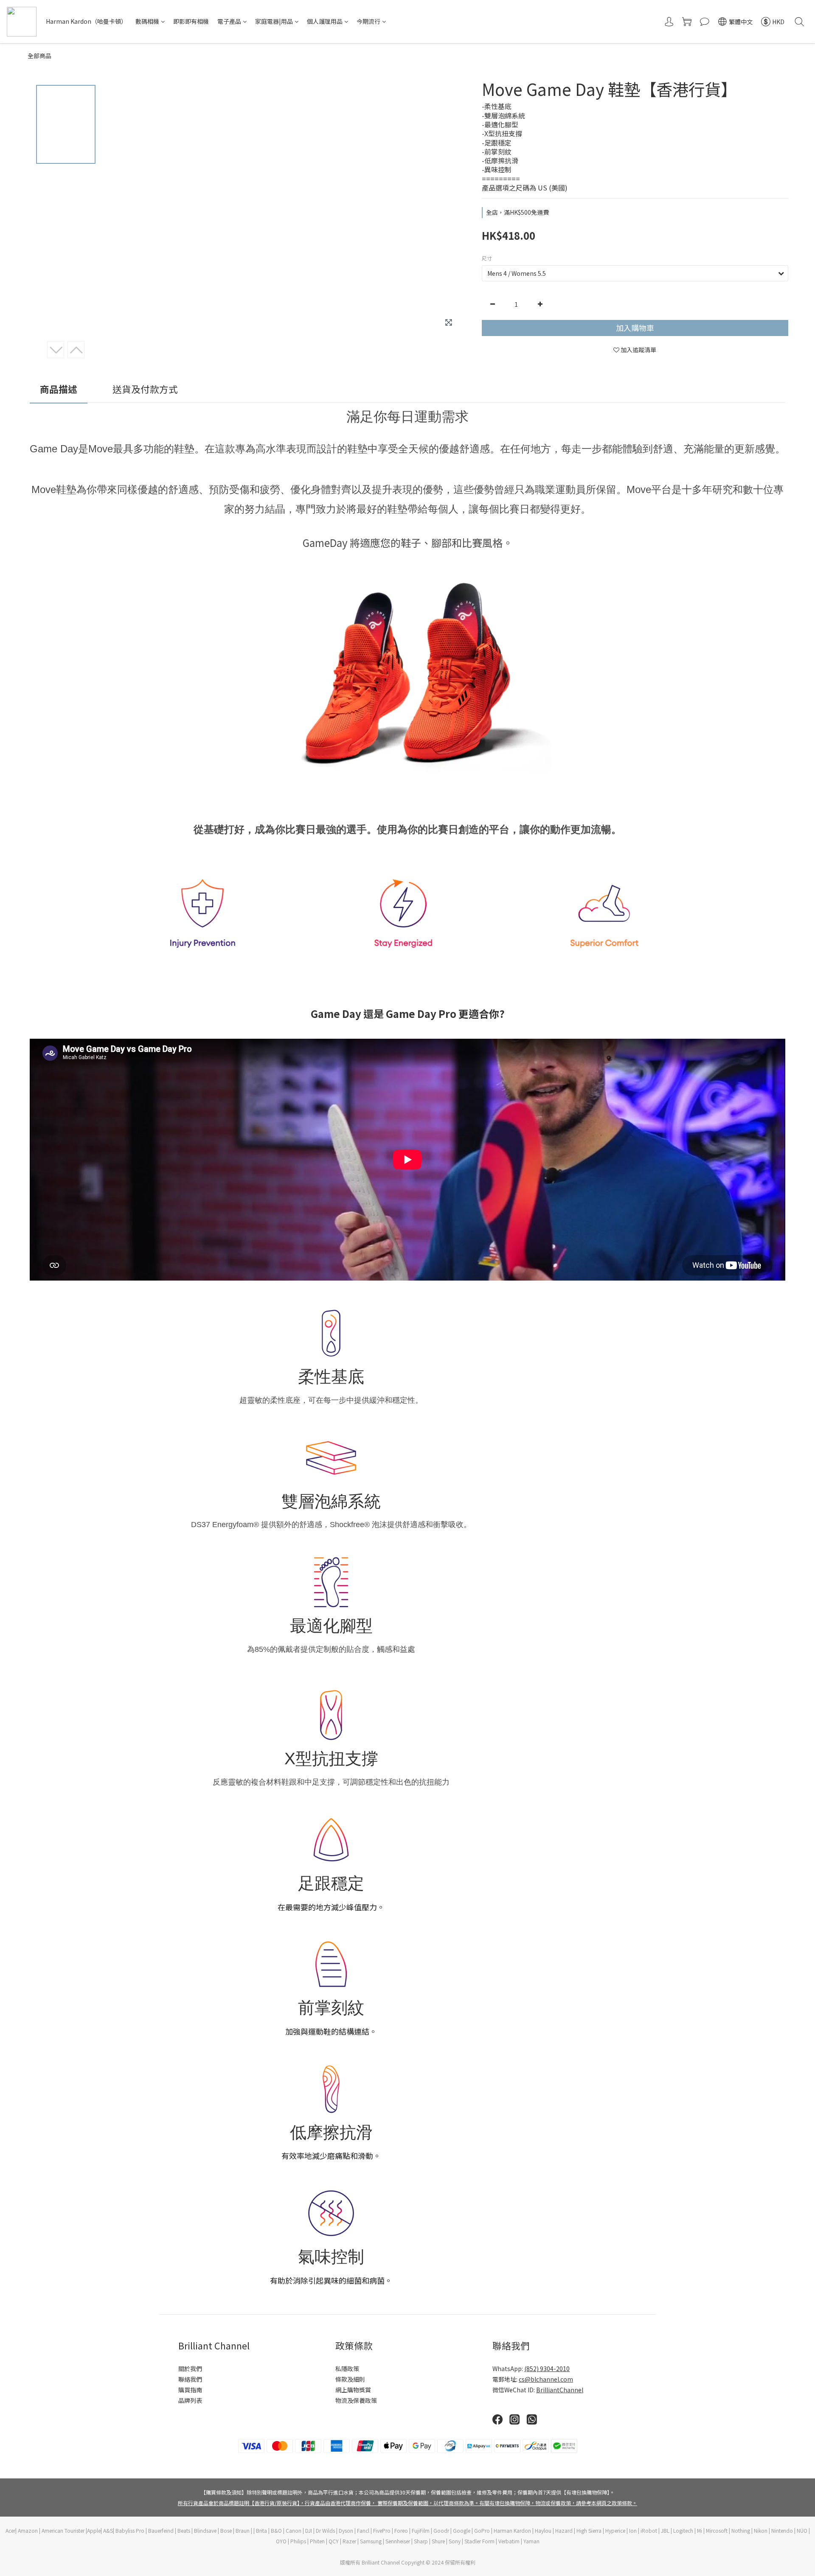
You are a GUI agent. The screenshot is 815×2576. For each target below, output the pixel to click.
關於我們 (190, 2369)
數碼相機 (147, 21)
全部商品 (39, 56)
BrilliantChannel (560, 2390)
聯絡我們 (190, 2379)
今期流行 (368, 21)
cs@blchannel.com (546, 2379)
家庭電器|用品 (274, 21)
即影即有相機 (191, 21)
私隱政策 (347, 2369)
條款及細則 (350, 2379)
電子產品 (229, 21)
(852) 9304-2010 (547, 2369)
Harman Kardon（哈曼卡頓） (86, 21)
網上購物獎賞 (353, 2390)
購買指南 (190, 2390)
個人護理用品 (325, 21)
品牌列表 (190, 2400)
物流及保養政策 (356, 2400)
